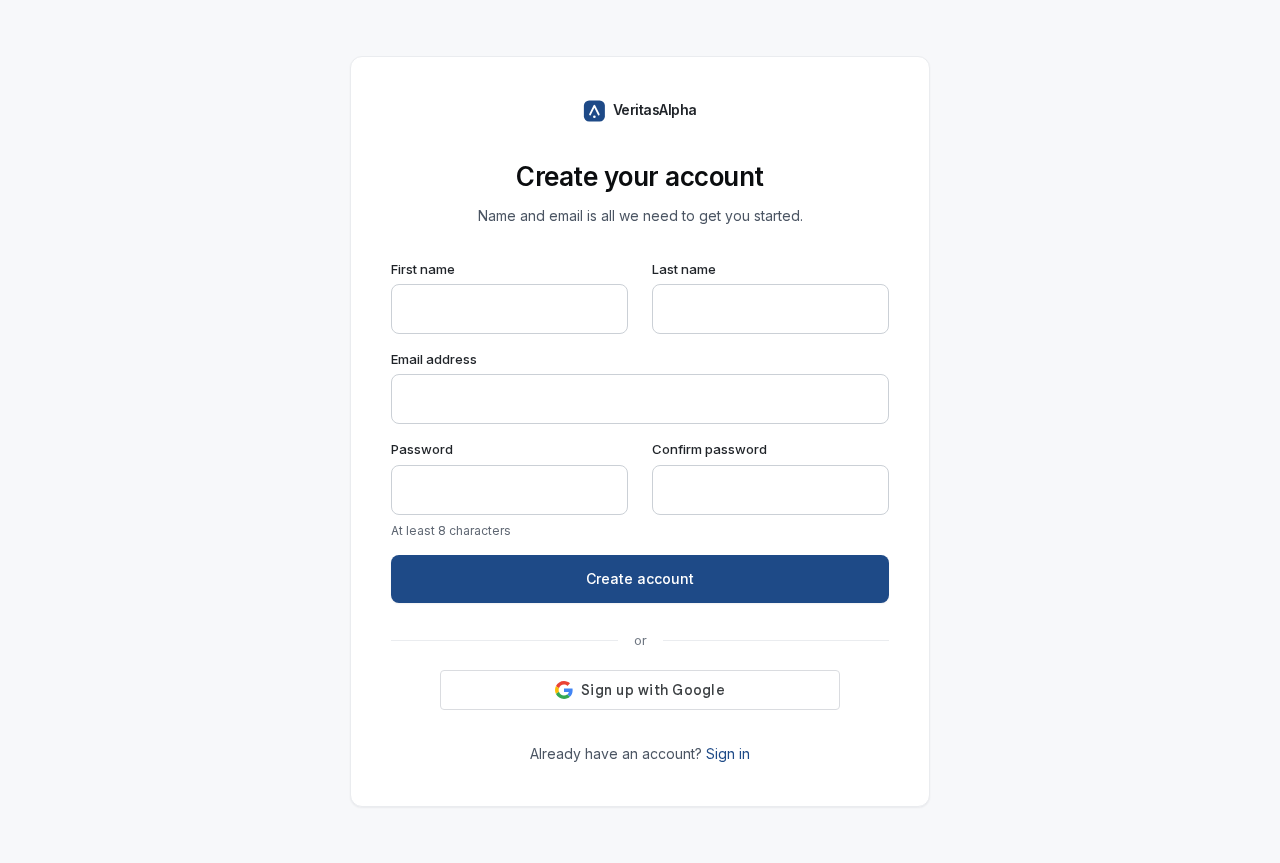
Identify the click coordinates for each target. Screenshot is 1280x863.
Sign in (728, 753)
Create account (640, 578)
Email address (434, 359)
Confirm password (709, 449)
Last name (684, 269)
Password (422, 449)
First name (423, 269)
